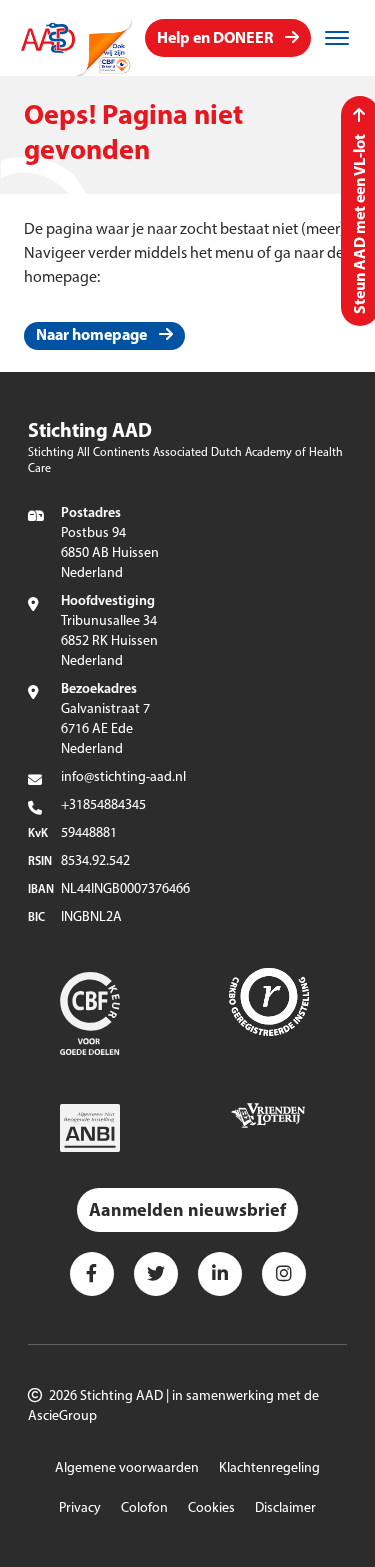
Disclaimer (285, 1508)
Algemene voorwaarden (127, 1468)
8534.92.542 (95, 861)
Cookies (211, 1508)
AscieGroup (62, 1416)
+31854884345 (103, 805)
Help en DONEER (215, 39)
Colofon (144, 1508)
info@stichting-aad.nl (123, 777)
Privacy (80, 1508)
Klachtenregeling (269, 1468)
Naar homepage (91, 336)
